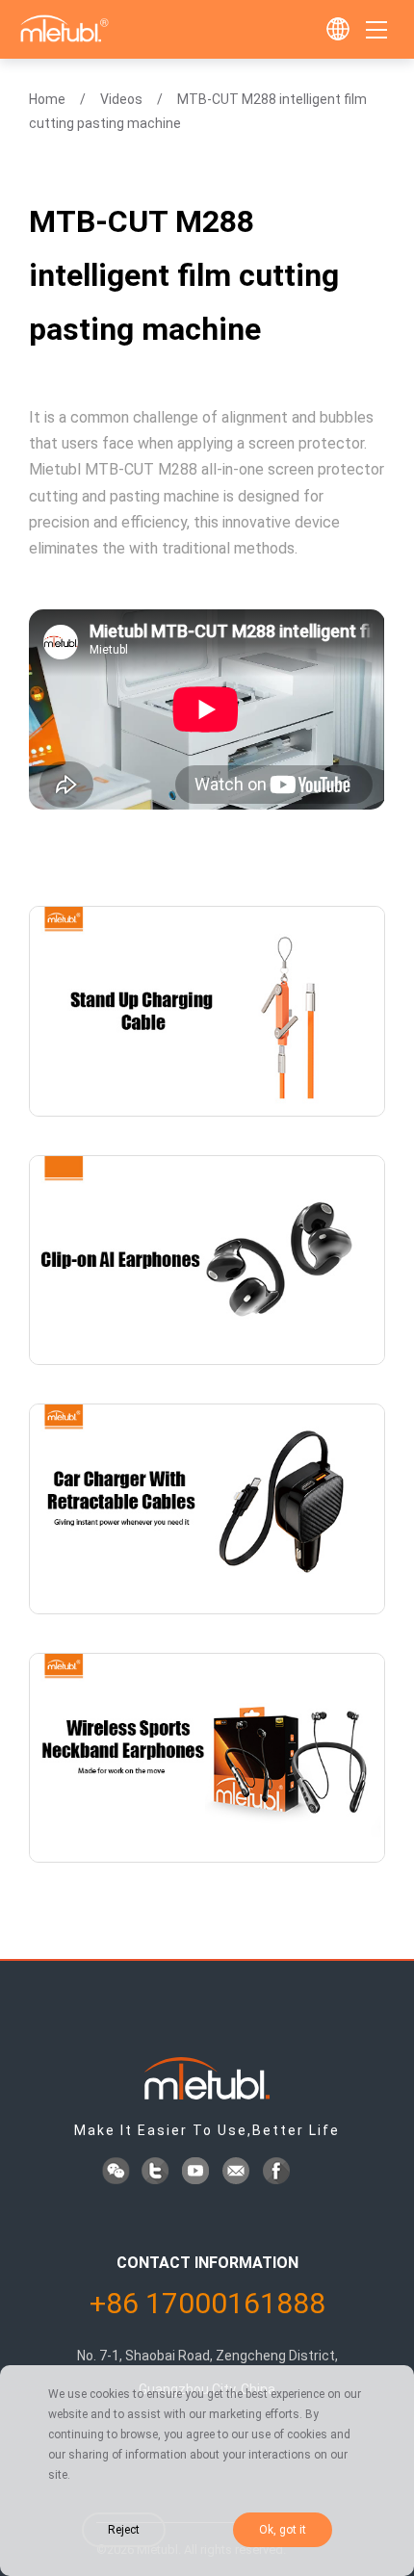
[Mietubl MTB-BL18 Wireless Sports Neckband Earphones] (207, 1758)
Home (47, 99)
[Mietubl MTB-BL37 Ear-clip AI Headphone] (207, 1261)
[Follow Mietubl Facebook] (278, 2173)
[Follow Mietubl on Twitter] (157, 2173)
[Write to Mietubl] (238, 2173)
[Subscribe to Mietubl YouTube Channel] (197, 2173)
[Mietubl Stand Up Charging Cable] (207, 1011)
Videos (121, 99)
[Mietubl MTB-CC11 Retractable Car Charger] (207, 1509)
